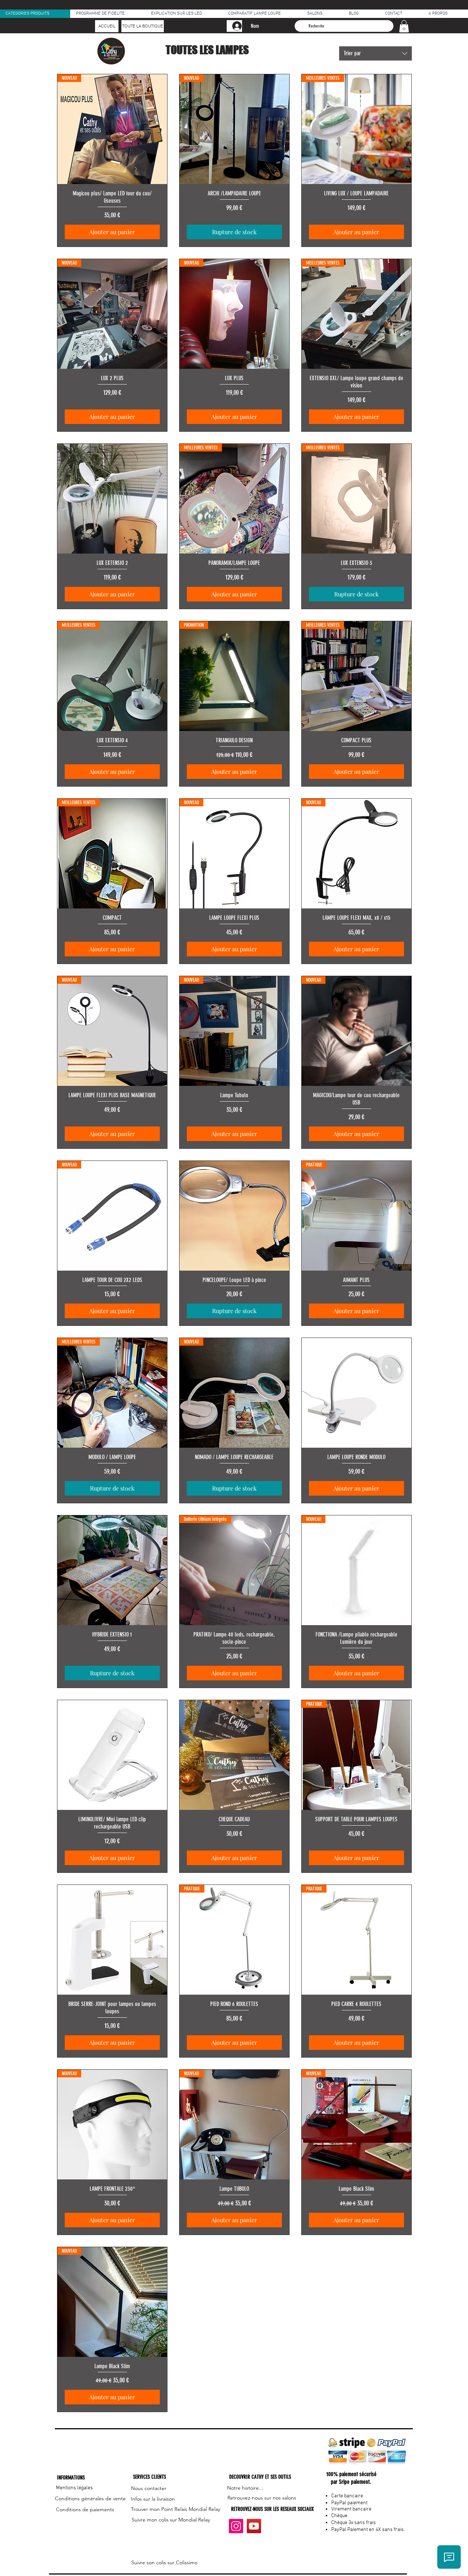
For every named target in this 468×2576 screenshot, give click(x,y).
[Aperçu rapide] (112, 499)
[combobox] (375, 53)
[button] (404, 26)
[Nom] (234, 26)
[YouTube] (254, 2526)
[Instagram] (236, 2526)
